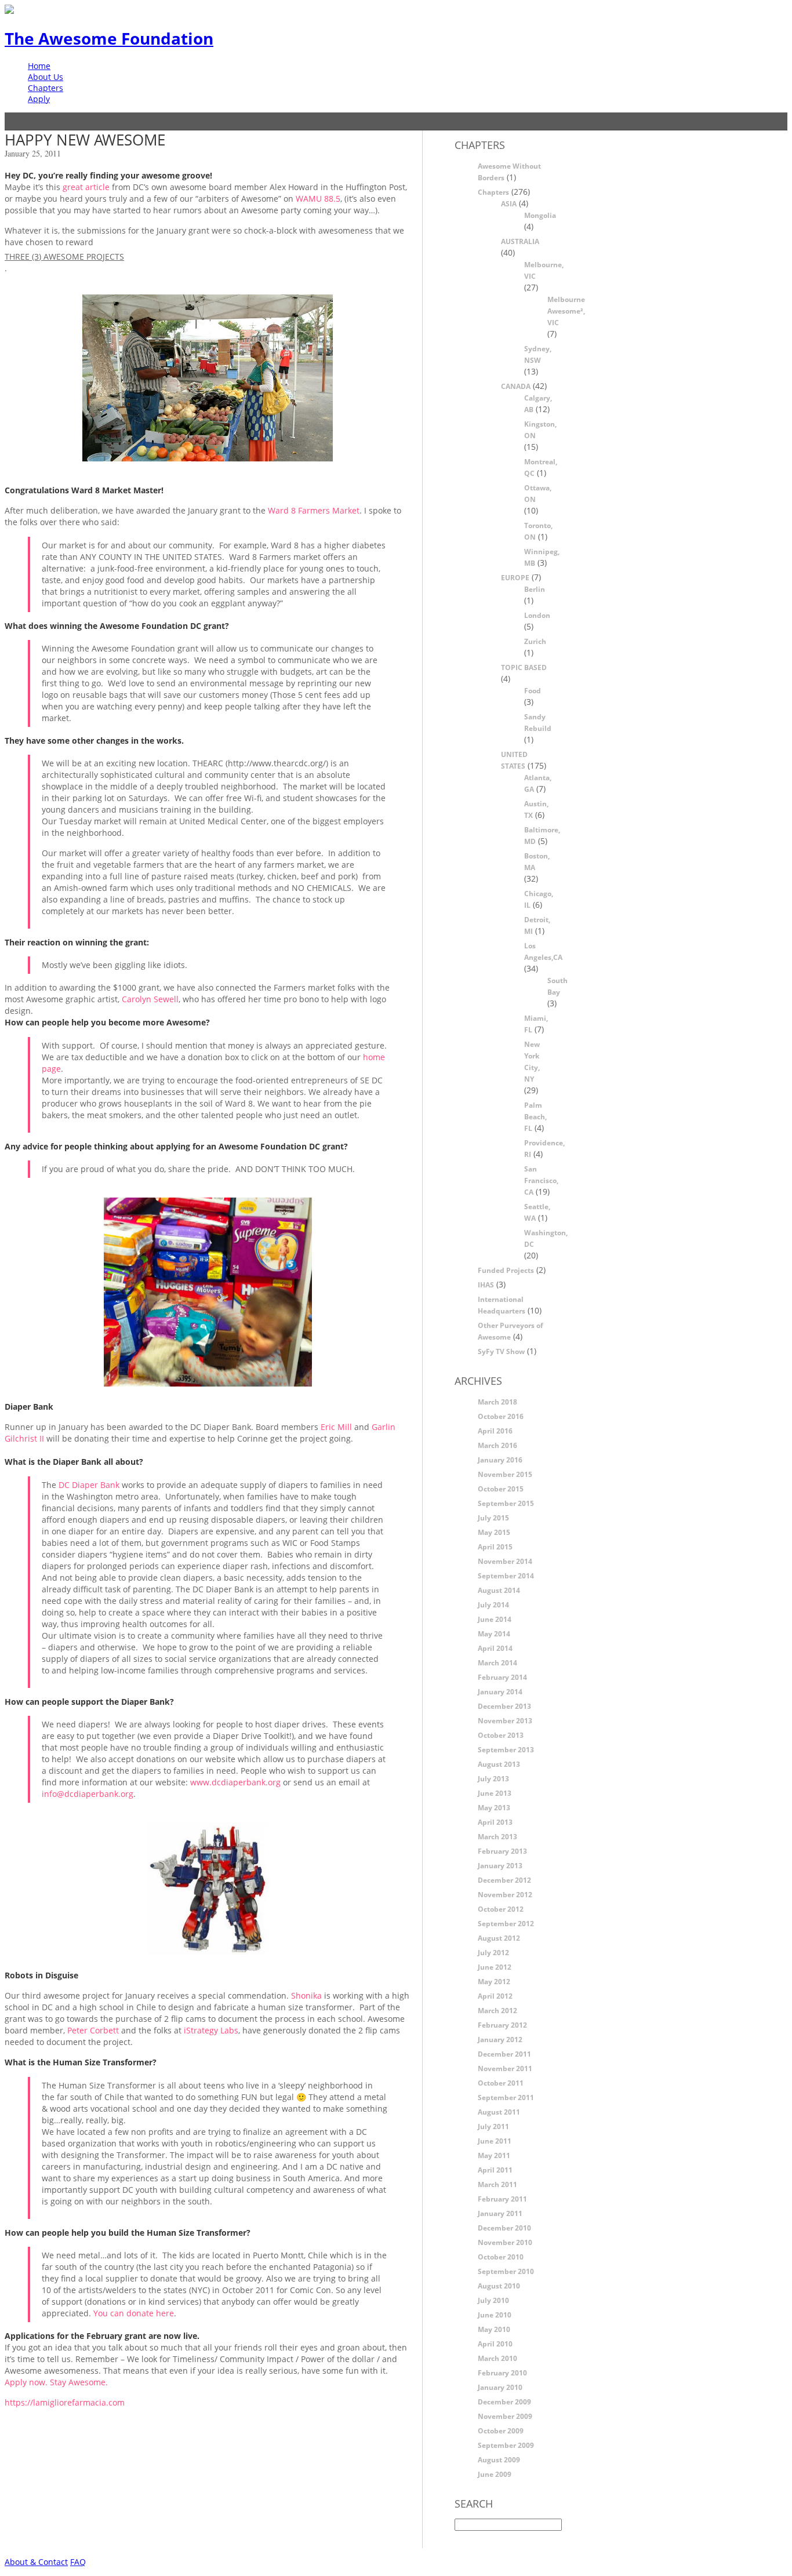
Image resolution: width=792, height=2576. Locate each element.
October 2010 (501, 2257)
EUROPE (515, 578)
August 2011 (499, 2112)
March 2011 (497, 2184)
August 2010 (499, 2286)
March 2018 (497, 1402)
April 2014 (495, 1648)
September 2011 (506, 2097)
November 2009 (505, 2416)
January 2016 (500, 1460)
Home (39, 66)
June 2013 (495, 1793)
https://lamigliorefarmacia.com (65, 2402)
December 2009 (504, 2402)
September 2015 (506, 1503)
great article (86, 187)
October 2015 (501, 1489)
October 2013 (501, 1735)
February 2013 (502, 1851)
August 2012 (499, 1938)
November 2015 (505, 1474)
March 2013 (497, 1837)
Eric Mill (336, 1427)
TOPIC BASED (524, 667)
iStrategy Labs (211, 2030)
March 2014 (497, 1663)
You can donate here (134, 2313)
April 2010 (495, 2344)
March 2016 (497, 1445)
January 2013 (500, 1866)
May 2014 (494, 1634)
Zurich (535, 641)
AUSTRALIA (520, 241)
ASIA (509, 204)
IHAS (486, 1285)
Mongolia (540, 215)
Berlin (535, 589)
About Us (46, 77)
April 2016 (495, 1431)
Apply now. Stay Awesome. (56, 2382)
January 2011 (500, 2213)
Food (533, 691)
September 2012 (506, 1924)
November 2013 (505, 1721)
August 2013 (499, 1764)
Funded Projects (506, 1270)
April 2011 (495, 2170)
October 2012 (501, 1909)
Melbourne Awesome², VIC (566, 311)
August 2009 (499, 2460)
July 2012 (493, 1953)
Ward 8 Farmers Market (314, 510)
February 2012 (502, 2025)
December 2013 (504, 1706)
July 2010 (493, 2300)
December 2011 (504, 2054)
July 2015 (493, 1518)
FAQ (78, 2562)
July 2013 (493, 1779)
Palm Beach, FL (535, 1117)
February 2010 (502, 2373)
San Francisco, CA (541, 1180)
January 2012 (500, 2040)
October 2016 (501, 1416)
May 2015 (494, 1532)
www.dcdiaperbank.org (237, 1782)
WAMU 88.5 (318, 199)
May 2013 (494, 1808)
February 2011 (502, 2199)
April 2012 (495, 1996)
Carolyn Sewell (150, 999)
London (537, 615)
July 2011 (493, 2126)
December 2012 (504, 1880)
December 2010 (504, 2228)
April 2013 (495, 1822)
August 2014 (499, 1590)
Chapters (46, 88)
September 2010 (506, 2271)
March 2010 (497, 2358)
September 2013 (506, 1750)
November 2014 (505, 1561)
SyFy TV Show (501, 1351)
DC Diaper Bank (88, 1485)
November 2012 (505, 1895)
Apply (39, 99)
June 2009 (495, 2474)
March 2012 (497, 2011)
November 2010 (505, 2242)
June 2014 (495, 1619)
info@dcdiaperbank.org (88, 1794)
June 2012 (495, 1967)
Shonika (306, 1995)
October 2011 (501, 2083)
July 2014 (493, 1605)
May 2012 (494, 1982)
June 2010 (495, 2315)
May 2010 (494, 2329)
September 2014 (506, 1576)
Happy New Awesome (85, 140)
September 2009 (506, 2445)
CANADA (516, 386)
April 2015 (495, 1547)
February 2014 (502, 1677)
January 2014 (500, 1692)
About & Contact (36, 2562)
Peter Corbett (93, 2030)
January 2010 (500, 2387)
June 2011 (495, 2141)
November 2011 (505, 2069)
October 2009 (501, 2431)
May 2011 (494, 2155)
